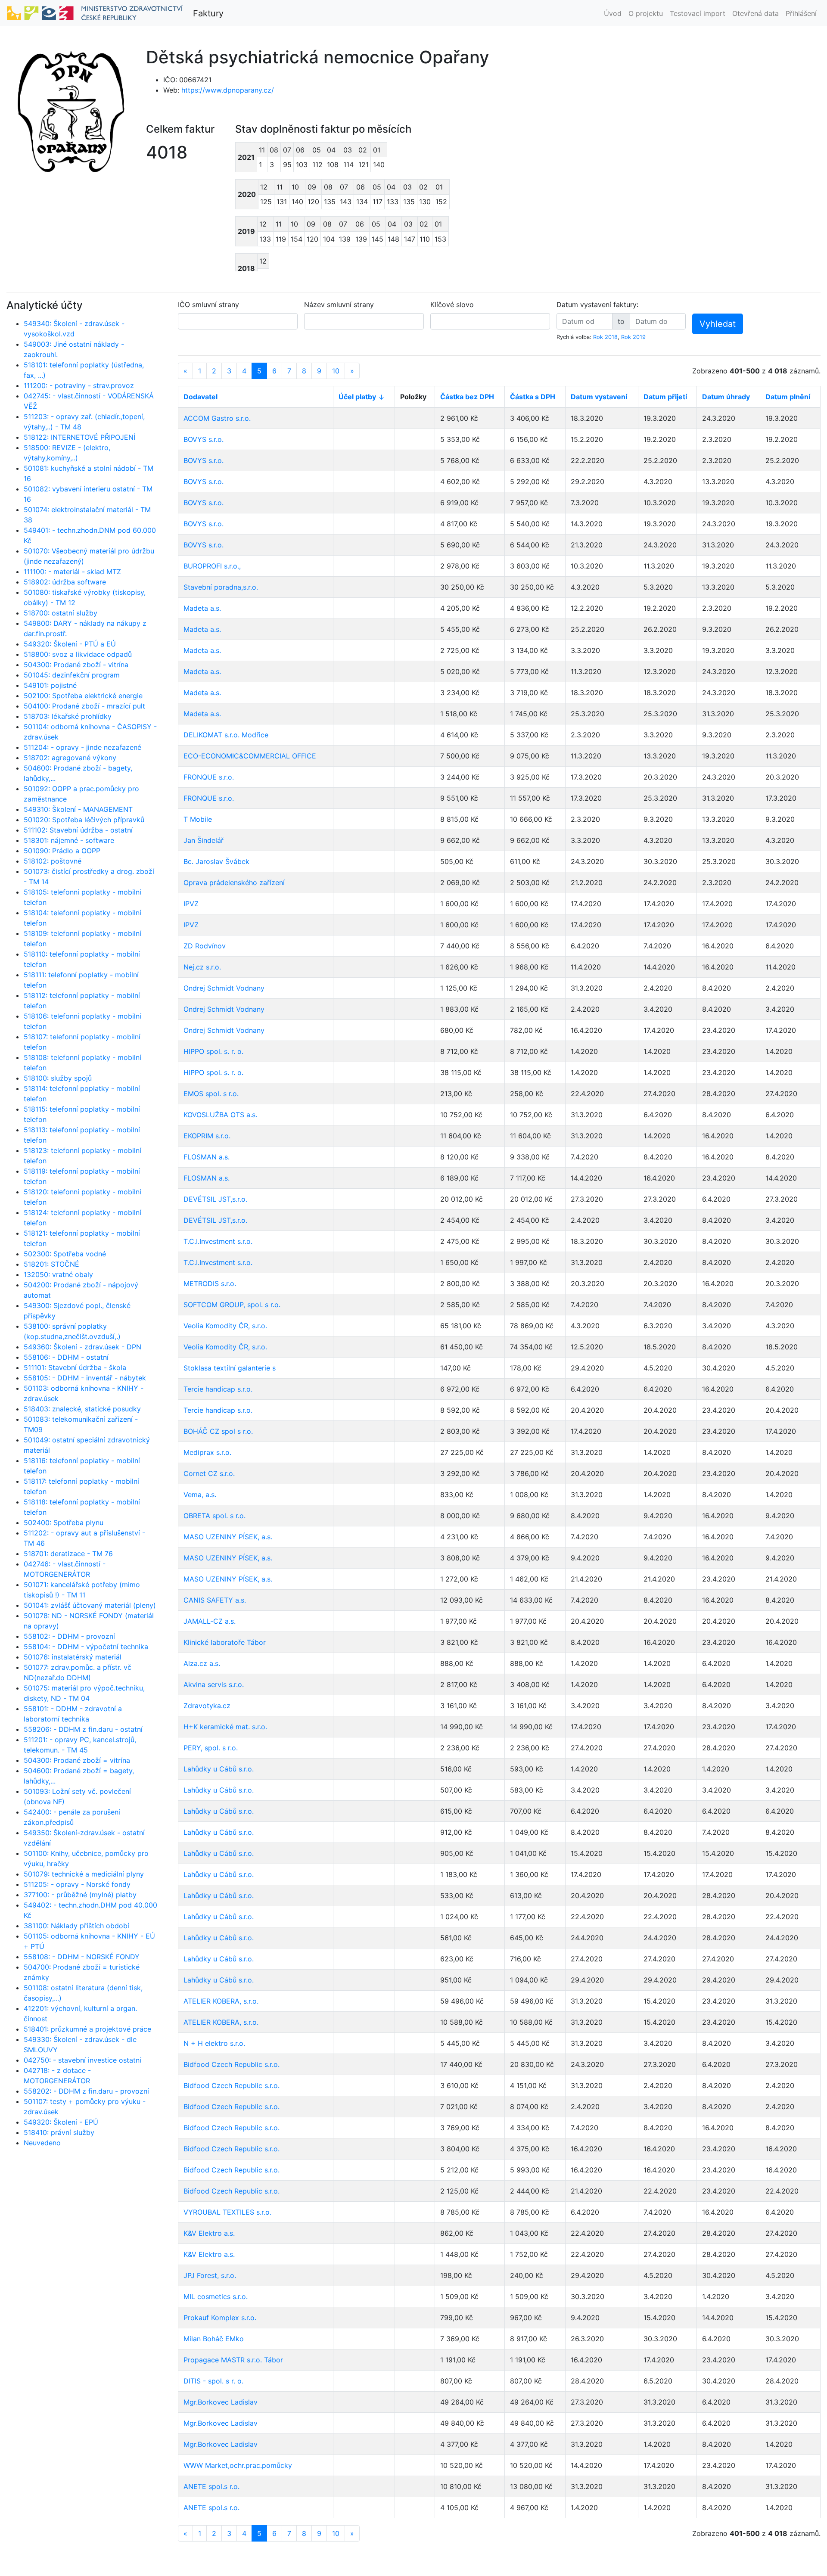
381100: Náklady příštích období (76, 1926)
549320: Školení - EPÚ (61, 2122)
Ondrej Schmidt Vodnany (224, 988)
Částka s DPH (533, 397)
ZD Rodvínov (205, 946)
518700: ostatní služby (61, 613)
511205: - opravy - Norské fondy (77, 1884)
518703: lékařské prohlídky (68, 716)
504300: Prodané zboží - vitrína (76, 665)
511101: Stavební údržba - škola (75, 1367)
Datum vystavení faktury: (597, 305)
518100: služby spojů (58, 1078)
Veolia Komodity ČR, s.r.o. (225, 1326)
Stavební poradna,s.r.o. (221, 587)
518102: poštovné (53, 861)
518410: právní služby (59, 2132)
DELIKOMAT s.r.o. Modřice (226, 735)
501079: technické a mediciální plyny (84, 1874)
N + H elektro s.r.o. (214, 2043)
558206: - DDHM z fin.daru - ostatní (83, 1729)
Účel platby (357, 397)
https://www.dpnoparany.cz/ (228, 90)
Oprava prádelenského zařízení (234, 882)
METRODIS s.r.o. (210, 1283)
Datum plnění (788, 397)
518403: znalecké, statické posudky (82, 1409)
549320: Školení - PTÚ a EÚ (70, 644)
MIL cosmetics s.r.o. (216, 2296)
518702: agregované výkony (70, 758)
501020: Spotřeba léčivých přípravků (84, 820)
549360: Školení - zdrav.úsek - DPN (82, 1347)
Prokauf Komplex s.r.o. (220, 2318)
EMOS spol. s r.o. (211, 1094)
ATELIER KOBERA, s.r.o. (221, 2001)
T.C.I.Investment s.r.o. (218, 1241)
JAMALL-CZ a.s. (210, 1621)
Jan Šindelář (204, 840)
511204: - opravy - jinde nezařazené (82, 747)
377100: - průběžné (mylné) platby (80, 1895)
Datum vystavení (599, 397)
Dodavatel (201, 397)
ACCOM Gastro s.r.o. (217, 418)
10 (336, 371)
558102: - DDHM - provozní (69, 1636)
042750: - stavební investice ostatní (82, 2060)
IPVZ (191, 904)
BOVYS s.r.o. (204, 439)
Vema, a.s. (200, 1495)
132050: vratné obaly (58, 1274)
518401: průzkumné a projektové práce (87, 2029)
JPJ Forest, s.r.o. (210, 2275)
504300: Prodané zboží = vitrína (77, 1760)
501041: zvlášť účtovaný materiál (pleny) (90, 1605)
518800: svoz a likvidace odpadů (78, 654)
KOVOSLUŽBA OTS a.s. (220, 1115)
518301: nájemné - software (69, 840)
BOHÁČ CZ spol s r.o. (218, 1431)
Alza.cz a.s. (202, 1663)
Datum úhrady (726, 397)
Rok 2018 (605, 337)
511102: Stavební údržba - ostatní (78, 830)
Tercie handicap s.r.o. (218, 1389)
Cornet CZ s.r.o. (209, 1473)
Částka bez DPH (467, 397)
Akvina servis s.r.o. (214, 1684)
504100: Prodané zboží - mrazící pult (84, 706)
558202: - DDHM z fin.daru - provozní (86, 2091)
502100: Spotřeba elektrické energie (83, 696)
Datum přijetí (665, 397)
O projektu (646, 13)
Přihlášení (801, 13)
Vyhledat (718, 324)
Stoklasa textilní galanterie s (230, 1368)
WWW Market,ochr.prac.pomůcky (238, 2465)
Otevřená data (755, 13)
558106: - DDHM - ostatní (66, 1357)
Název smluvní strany (339, 305)
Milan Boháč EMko (214, 2339)
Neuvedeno (42, 2143)
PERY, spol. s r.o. (211, 1748)
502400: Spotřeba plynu (64, 1523)
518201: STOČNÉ (51, 1264)
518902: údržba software (65, 582)
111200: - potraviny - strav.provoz (79, 385)
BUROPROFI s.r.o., (212, 566)
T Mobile (198, 819)
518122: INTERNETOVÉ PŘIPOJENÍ (79, 437)
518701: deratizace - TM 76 (68, 1554)
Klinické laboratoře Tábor (225, 1642)
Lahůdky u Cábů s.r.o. (219, 1769)
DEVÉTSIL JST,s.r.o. (215, 1199)
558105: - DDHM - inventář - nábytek (85, 1378)
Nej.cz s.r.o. (202, 967)
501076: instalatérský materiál (73, 1657)
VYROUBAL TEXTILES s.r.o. (227, 2212)
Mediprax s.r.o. (207, 1452)
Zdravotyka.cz (207, 1706)
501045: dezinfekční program (72, 675)
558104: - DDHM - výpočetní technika (86, 1647)
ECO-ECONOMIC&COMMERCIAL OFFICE (250, 756)
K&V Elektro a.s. (209, 2233)
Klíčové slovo (452, 305)
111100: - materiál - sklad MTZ (72, 572)
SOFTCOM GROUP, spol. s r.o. (232, 1305)
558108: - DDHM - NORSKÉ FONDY (82, 1957)
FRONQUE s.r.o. (209, 777)
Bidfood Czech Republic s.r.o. (232, 2064)
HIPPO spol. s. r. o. (213, 1051)
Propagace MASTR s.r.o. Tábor (233, 2360)
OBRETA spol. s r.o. (215, 1516)
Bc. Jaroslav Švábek (216, 861)
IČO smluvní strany (208, 305)
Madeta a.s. (202, 608)
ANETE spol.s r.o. (211, 2486)
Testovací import (698, 13)
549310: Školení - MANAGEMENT (78, 809)
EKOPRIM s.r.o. (207, 1136)
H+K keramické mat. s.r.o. (225, 1727)
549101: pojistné (50, 685)
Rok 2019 (633, 337)
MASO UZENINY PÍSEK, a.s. (228, 1537)
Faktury (208, 13)
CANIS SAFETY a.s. (215, 1600)
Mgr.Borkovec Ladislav (221, 2402)
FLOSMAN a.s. (207, 1157)
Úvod (613, 13)
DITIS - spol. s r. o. (213, 2381)
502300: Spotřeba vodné (65, 1254)
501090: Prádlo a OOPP (62, 851)
